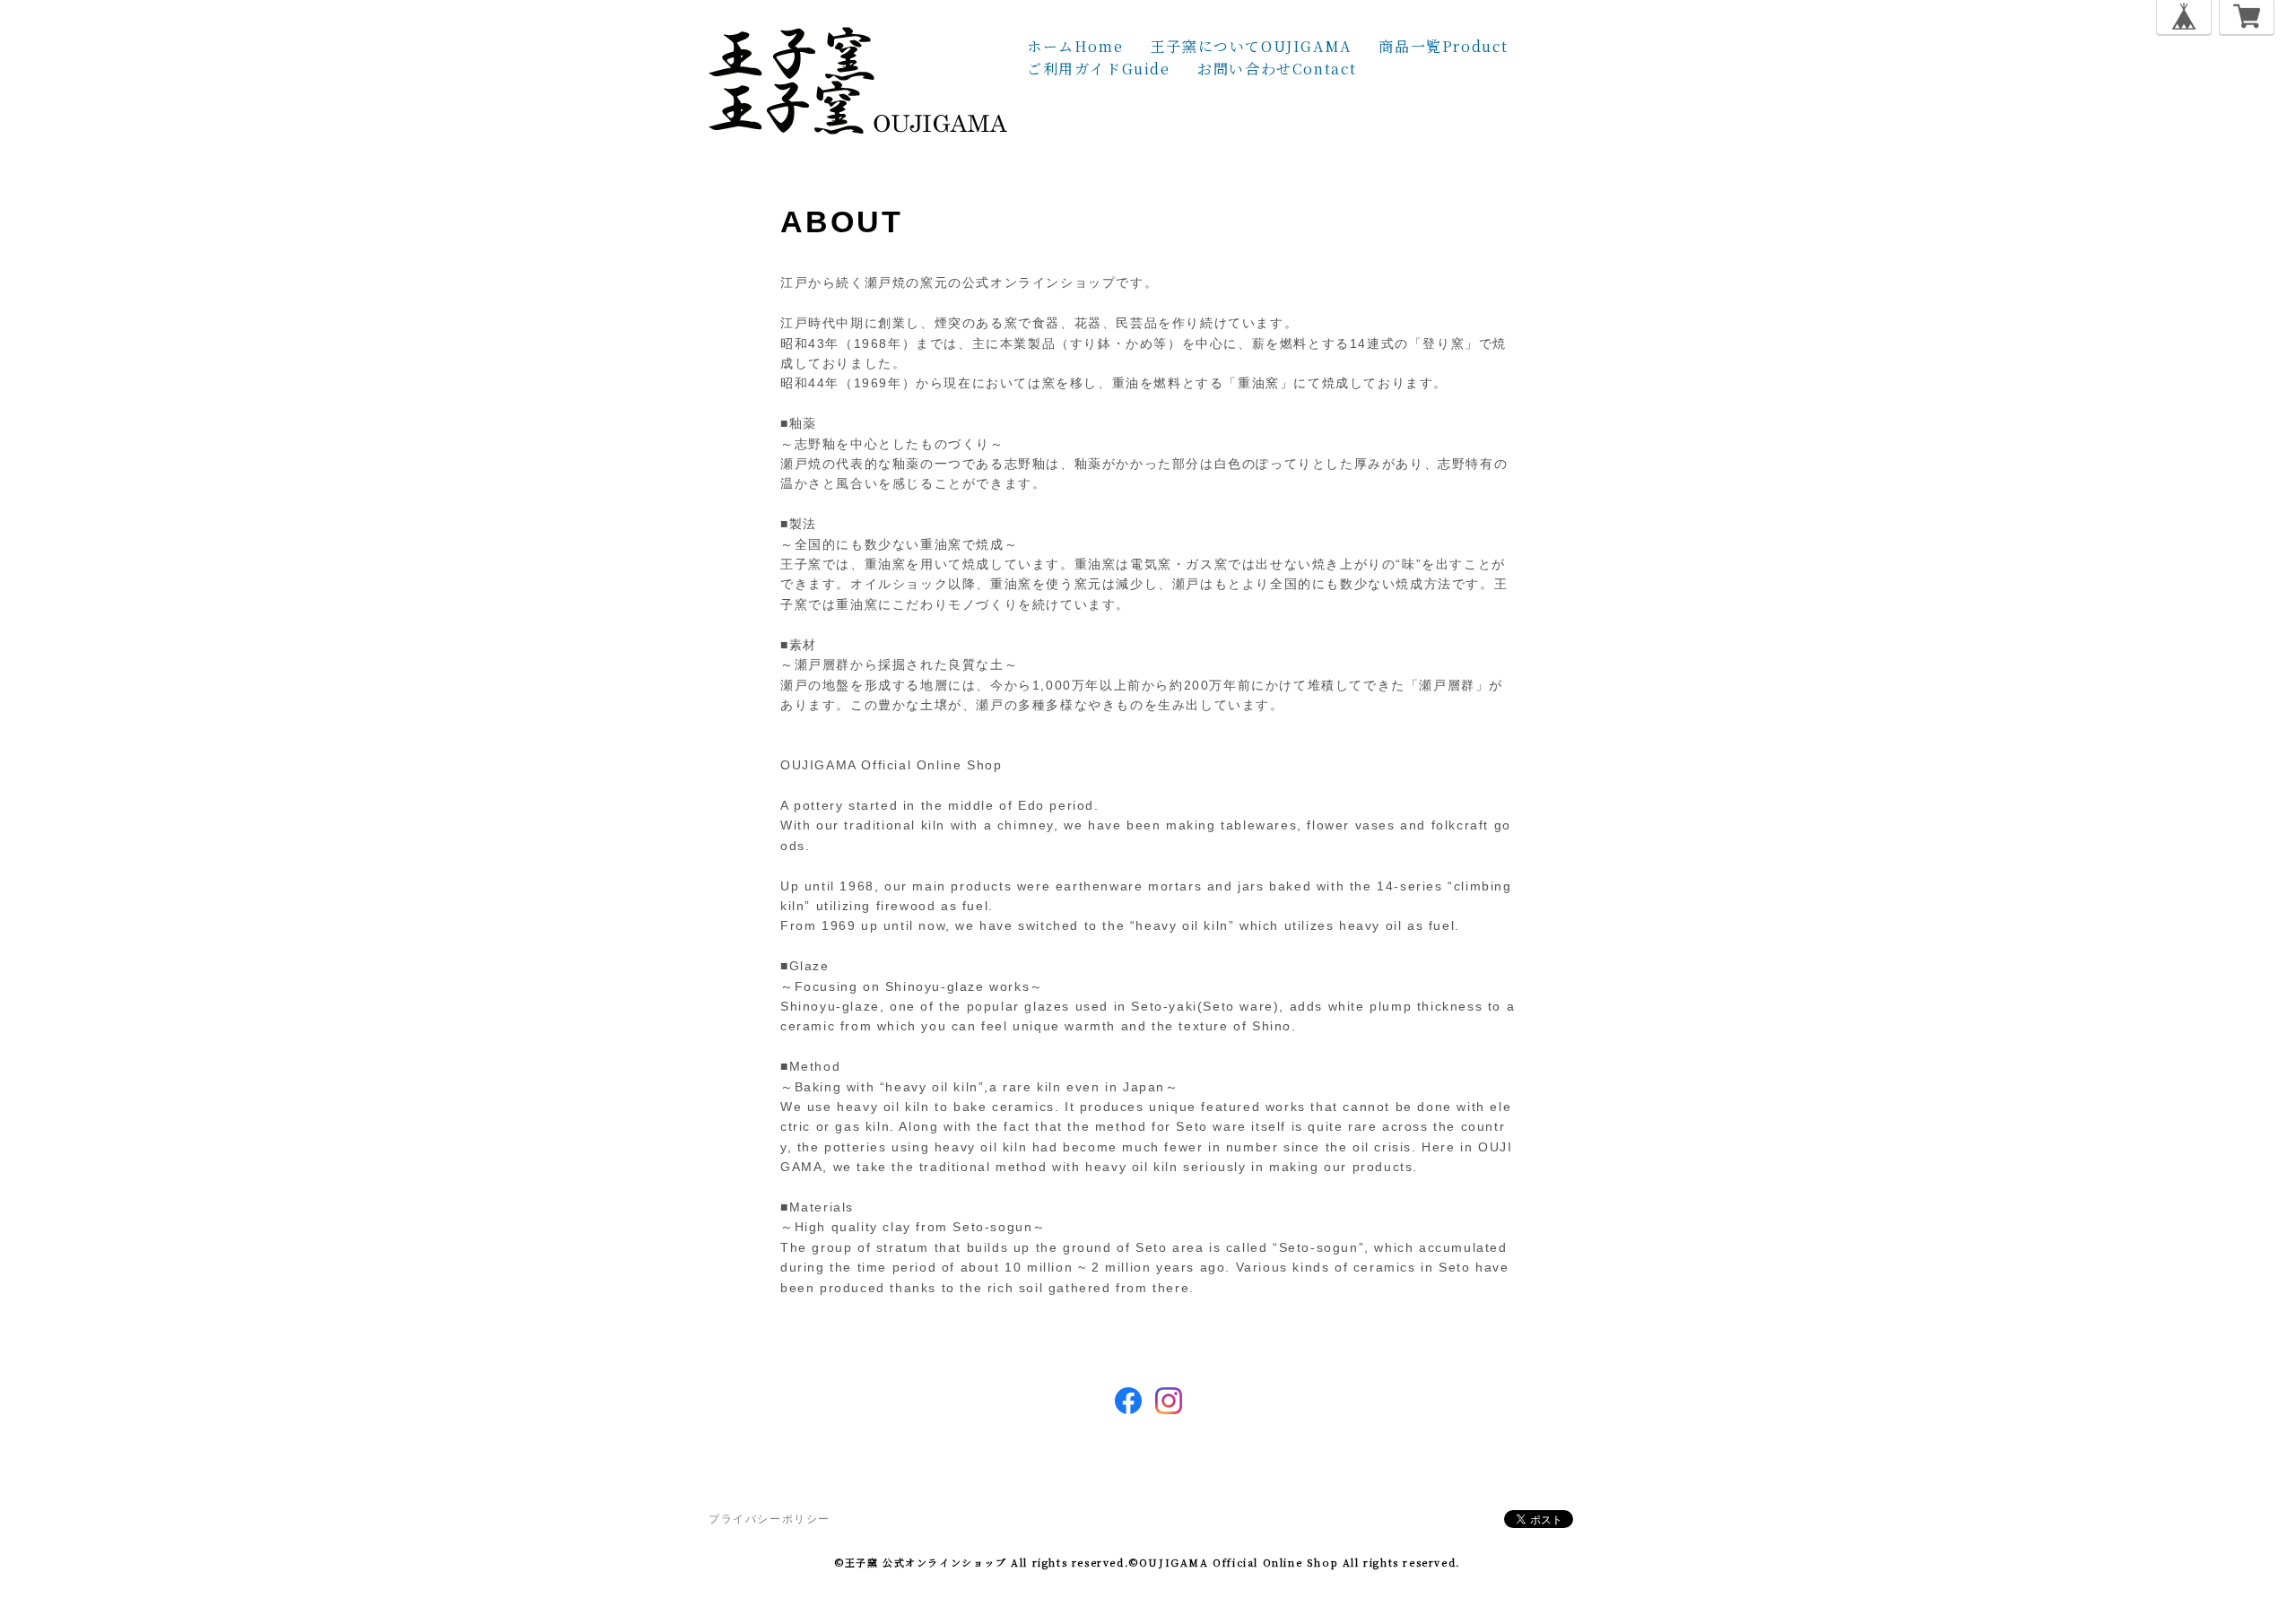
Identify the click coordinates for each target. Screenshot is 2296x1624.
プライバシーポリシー (770, 1519)
